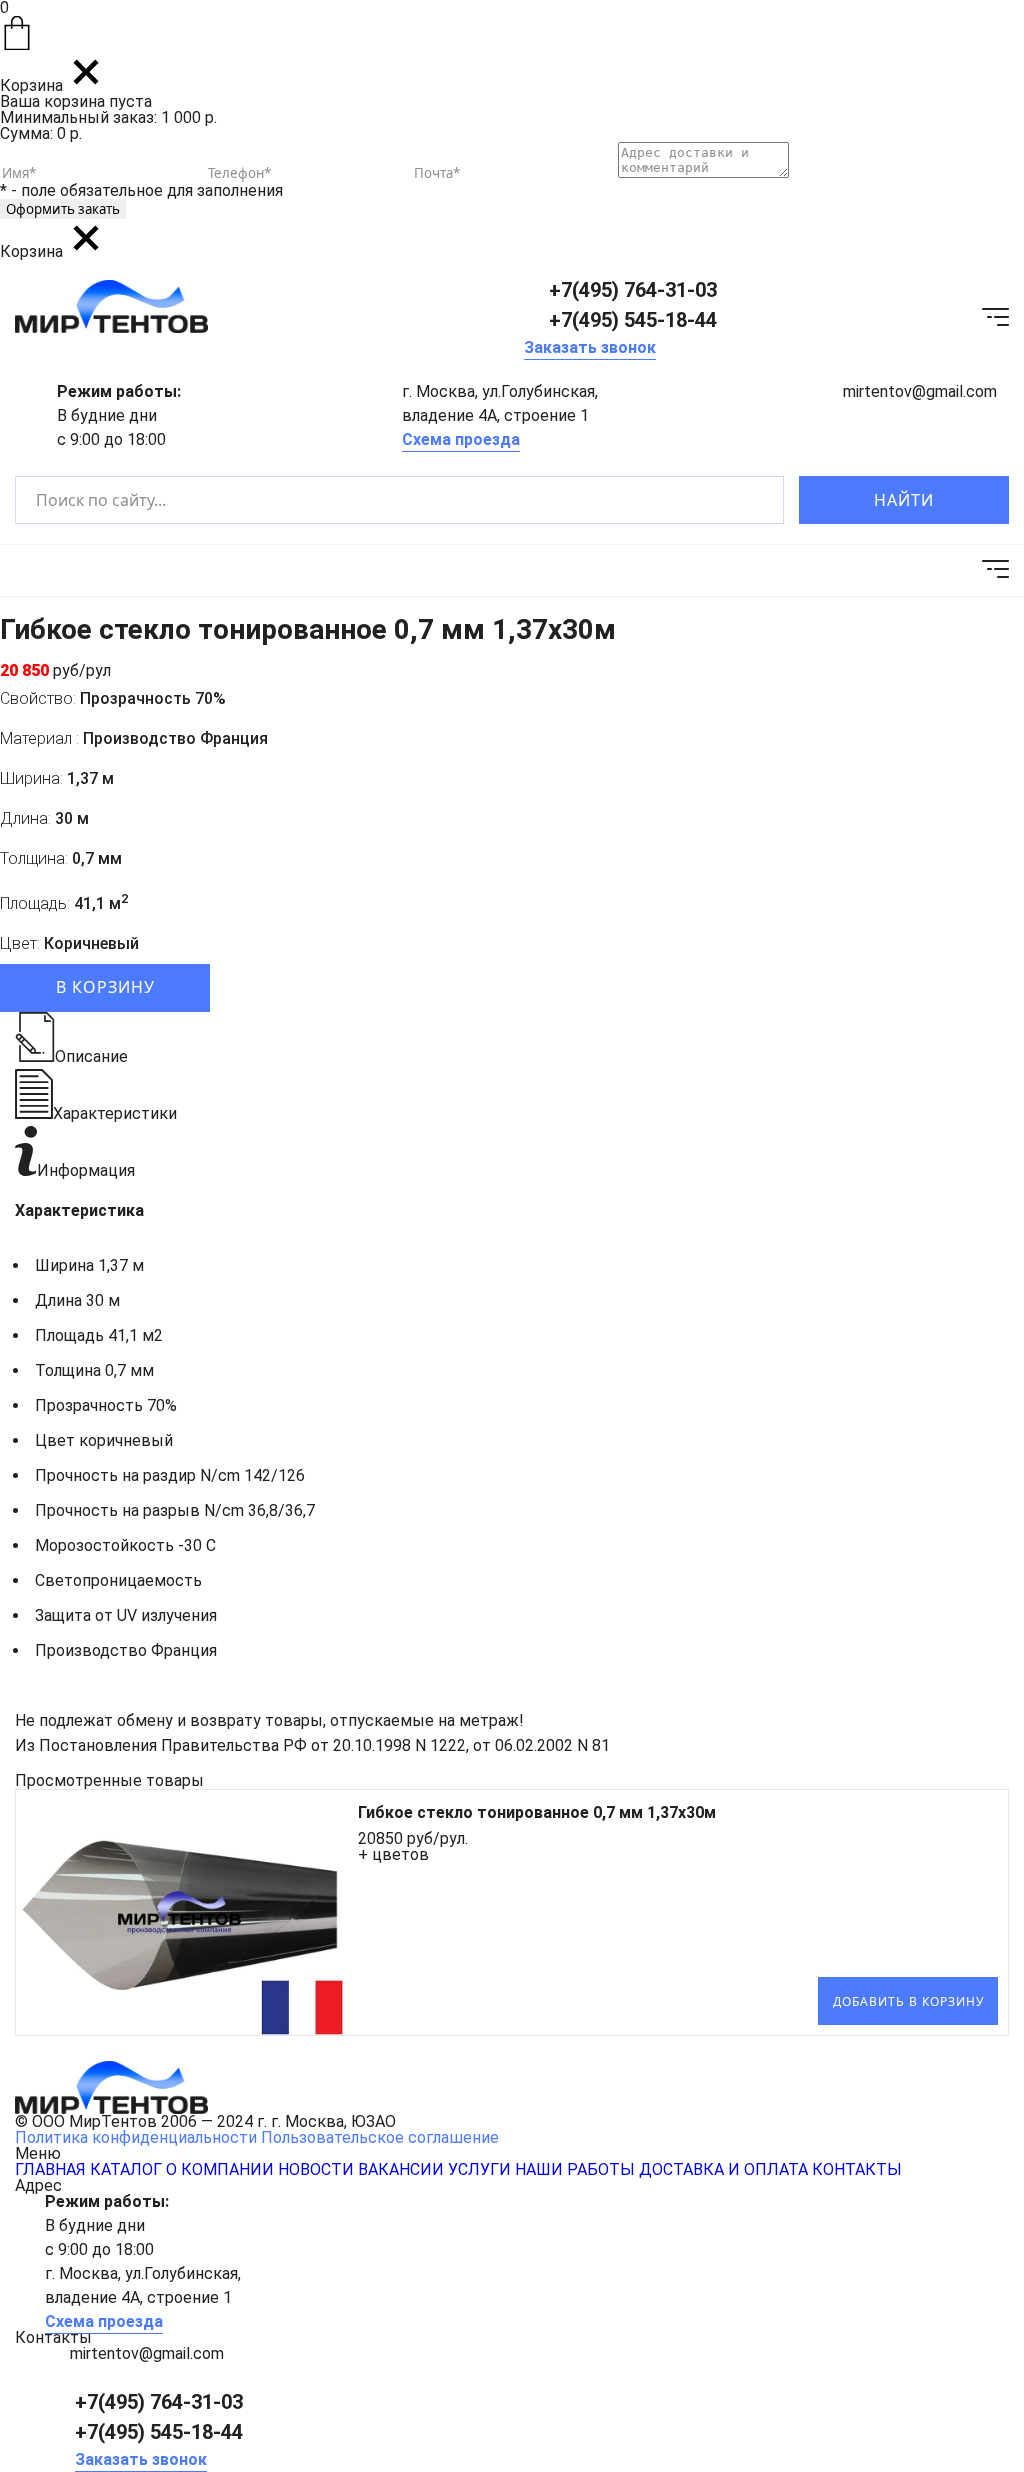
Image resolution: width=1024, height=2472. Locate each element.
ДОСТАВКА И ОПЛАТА (723, 2169)
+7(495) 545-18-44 (633, 320)
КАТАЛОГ (126, 2169)
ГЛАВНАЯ (50, 2169)
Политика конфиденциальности (136, 2137)
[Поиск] (751, 500)
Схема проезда (461, 439)
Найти (904, 500)
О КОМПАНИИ (220, 2169)
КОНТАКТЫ (857, 2169)
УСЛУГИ (479, 2169)
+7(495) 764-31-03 (633, 290)
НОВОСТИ (316, 2169)
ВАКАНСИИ (401, 2169)
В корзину (105, 987)
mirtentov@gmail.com (920, 391)
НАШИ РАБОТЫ (575, 2169)
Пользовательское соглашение (380, 2137)
